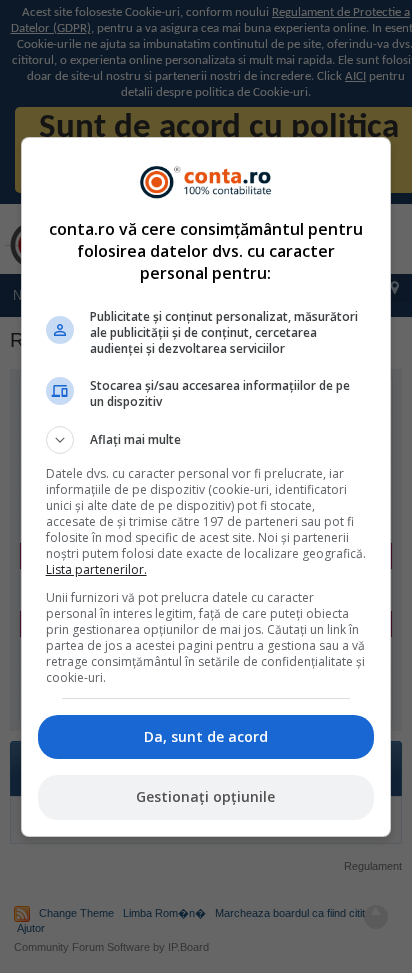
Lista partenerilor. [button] (96, 569)
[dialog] (206, 487)
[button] (206, 440)
